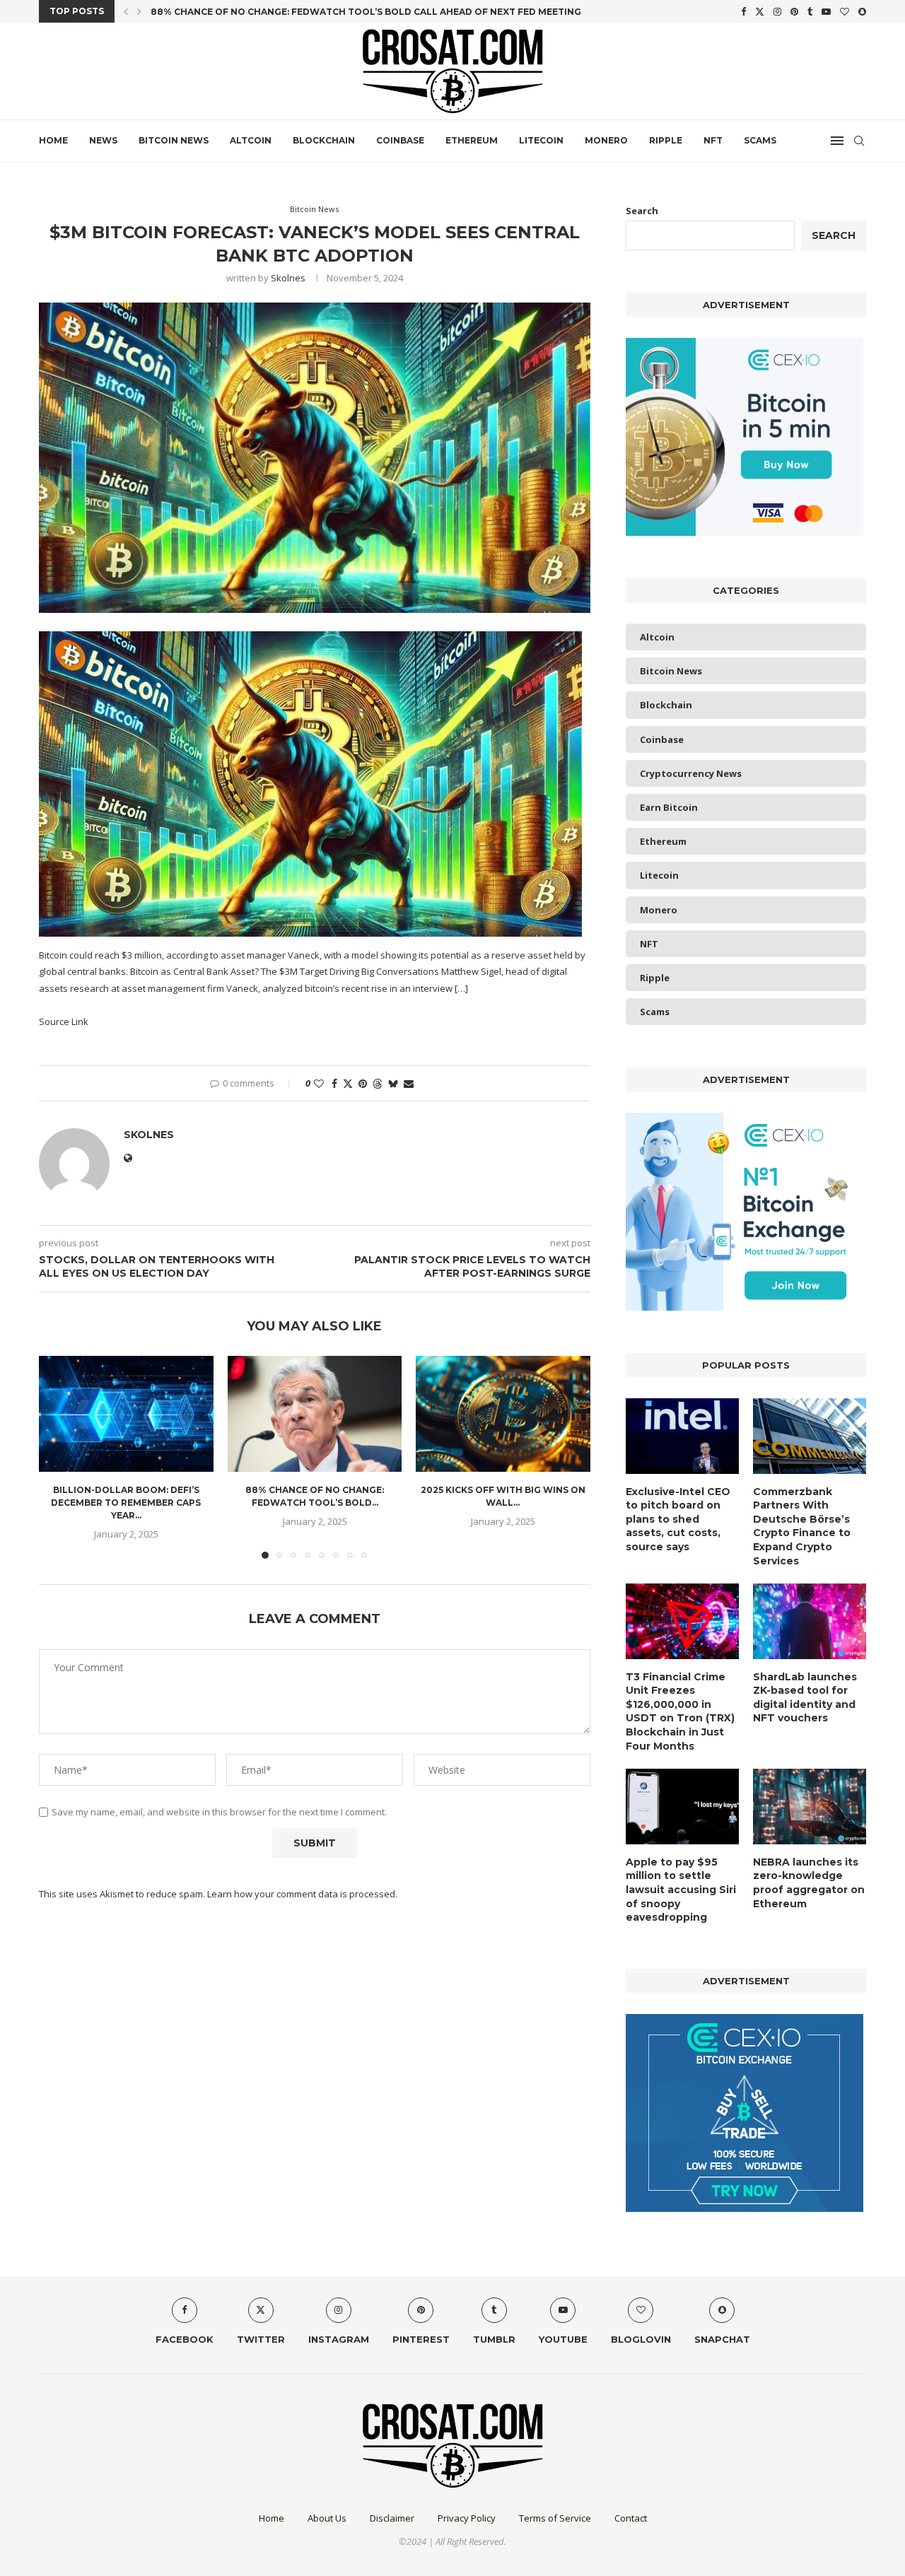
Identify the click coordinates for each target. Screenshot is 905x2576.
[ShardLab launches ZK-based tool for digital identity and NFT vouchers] (810, 1621)
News (103, 140)
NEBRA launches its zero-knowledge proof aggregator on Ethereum (809, 1883)
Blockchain (324, 140)
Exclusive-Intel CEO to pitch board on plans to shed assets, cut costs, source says (678, 1519)
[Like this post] (319, 1083)
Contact (631, 2518)
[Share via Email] (409, 1083)
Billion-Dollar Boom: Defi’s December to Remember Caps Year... (126, 1503)
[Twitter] (760, 11)
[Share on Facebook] (334, 1083)
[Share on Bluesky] (393, 1083)
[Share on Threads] (378, 1083)
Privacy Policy (467, 2518)
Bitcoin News (174, 140)
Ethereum (472, 140)
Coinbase (400, 140)
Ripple (666, 140)
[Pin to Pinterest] (363, 1083)
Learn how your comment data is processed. (302, 1894)
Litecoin (541, 140)
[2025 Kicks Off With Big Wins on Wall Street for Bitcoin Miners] (503, 1414)
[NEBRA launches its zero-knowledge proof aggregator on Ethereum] (810, 1807)
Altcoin (251, 140)
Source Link (64, 1021)
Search (642, 211)
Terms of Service (555, 2518)
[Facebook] (743, 11)
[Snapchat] (862, 11)
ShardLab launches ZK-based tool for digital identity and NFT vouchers (805, 1698)
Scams (760, 140)
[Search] (859, 141)
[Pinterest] (794, 11)
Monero (606, 140)
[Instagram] (777, 11)
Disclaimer (392, 2518)
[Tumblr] (810, 11)
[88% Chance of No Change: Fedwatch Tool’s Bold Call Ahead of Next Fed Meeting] (315, 1414)
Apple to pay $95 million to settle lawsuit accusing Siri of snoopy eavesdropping (681, 1890)
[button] (126, 11)
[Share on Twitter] (348, 1083)
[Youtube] (826, 11)
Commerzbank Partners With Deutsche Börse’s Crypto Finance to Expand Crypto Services (802, 1526)
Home (53, 140)
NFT (713, 140)
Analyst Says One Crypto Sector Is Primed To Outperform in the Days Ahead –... (357, 12)
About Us (327, 2518)
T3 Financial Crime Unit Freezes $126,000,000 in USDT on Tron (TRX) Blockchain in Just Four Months (680, 1711)
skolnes (288, 278)
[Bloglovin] (845, 11)
